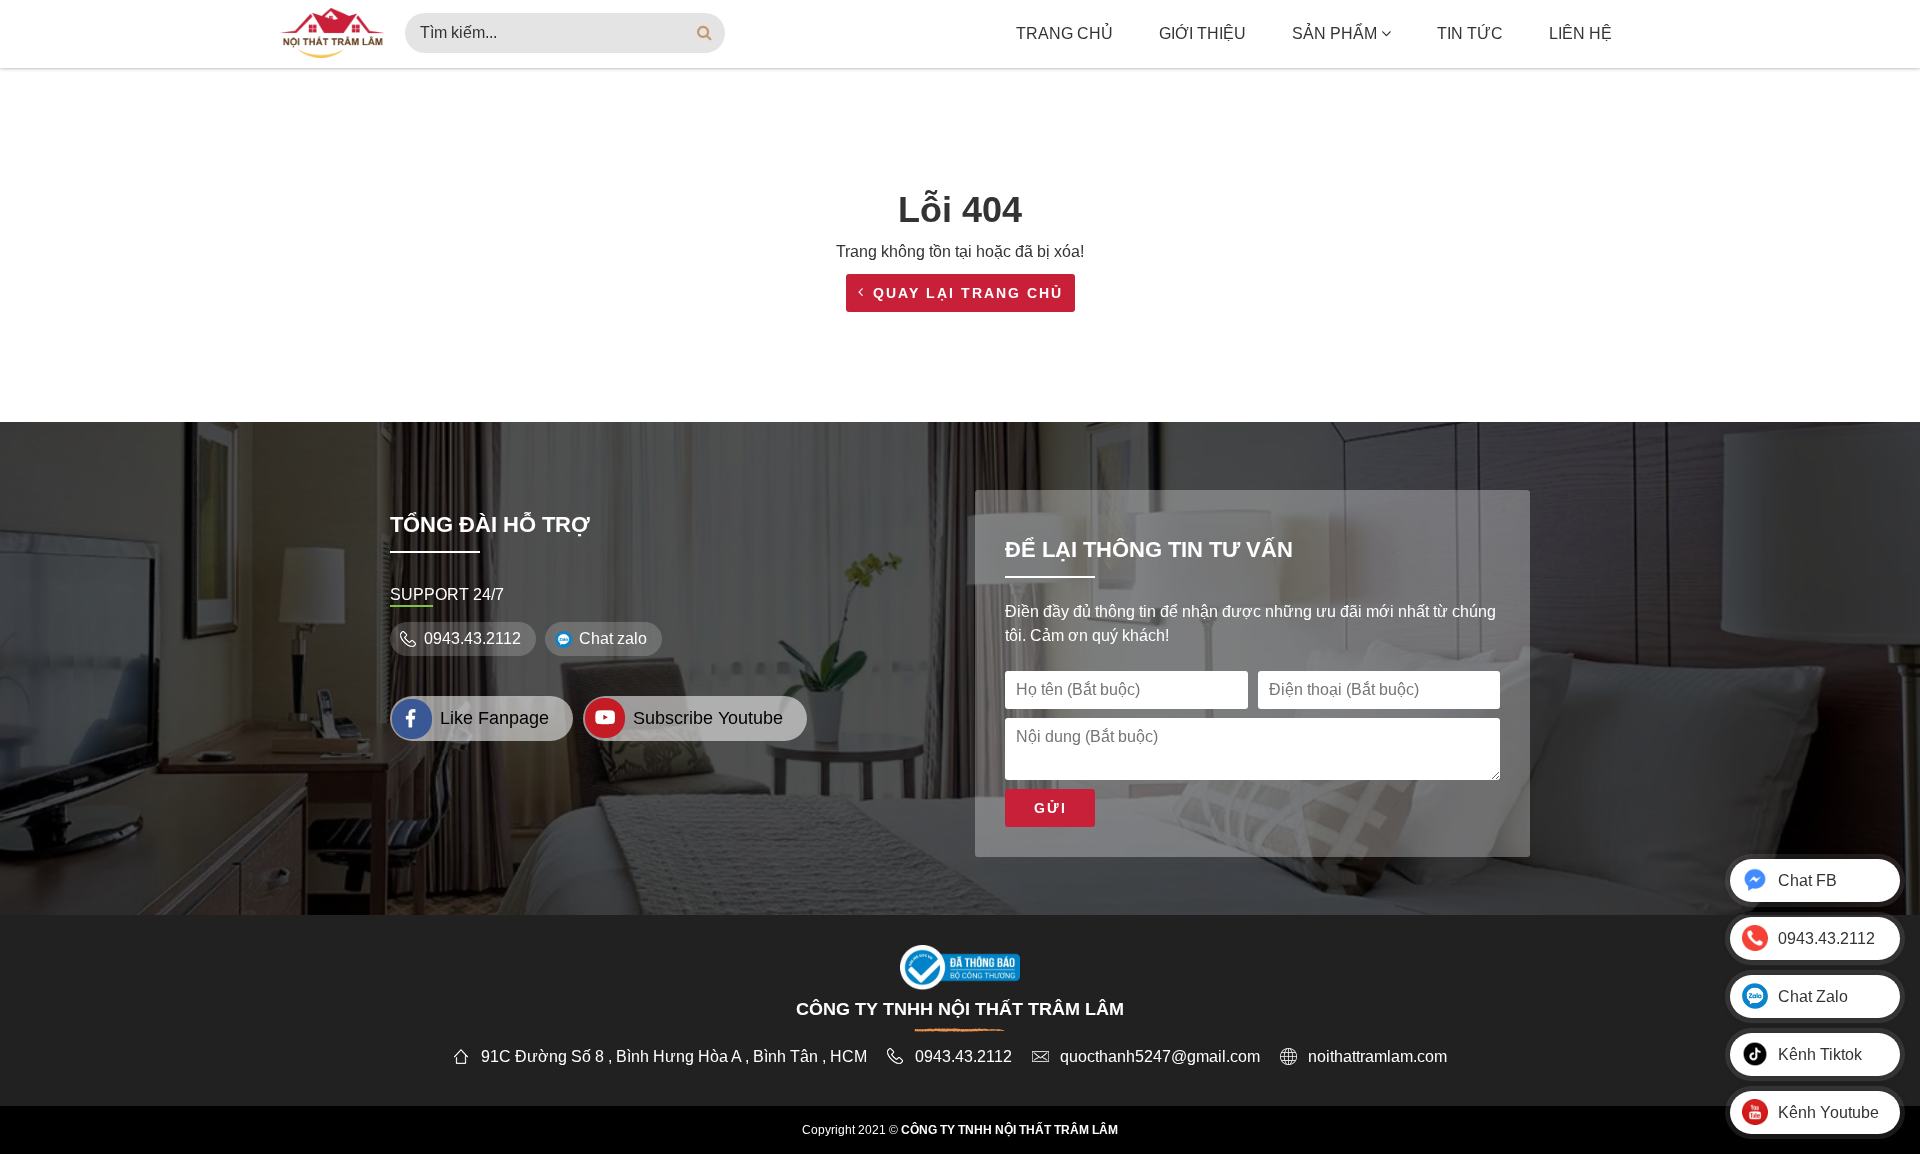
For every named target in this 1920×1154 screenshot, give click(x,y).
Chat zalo (613, 638)
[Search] (705, 33)
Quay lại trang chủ (968, 293)
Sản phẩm (1336, 33)
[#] (332, 31)
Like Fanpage (494, 718)
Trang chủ (1064, 33)
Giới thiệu (1202, 33)
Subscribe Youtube (708, 718)
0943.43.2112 (472, 638)
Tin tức (1470, 33)
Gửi (1050, 808)
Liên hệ (1580, 33)
